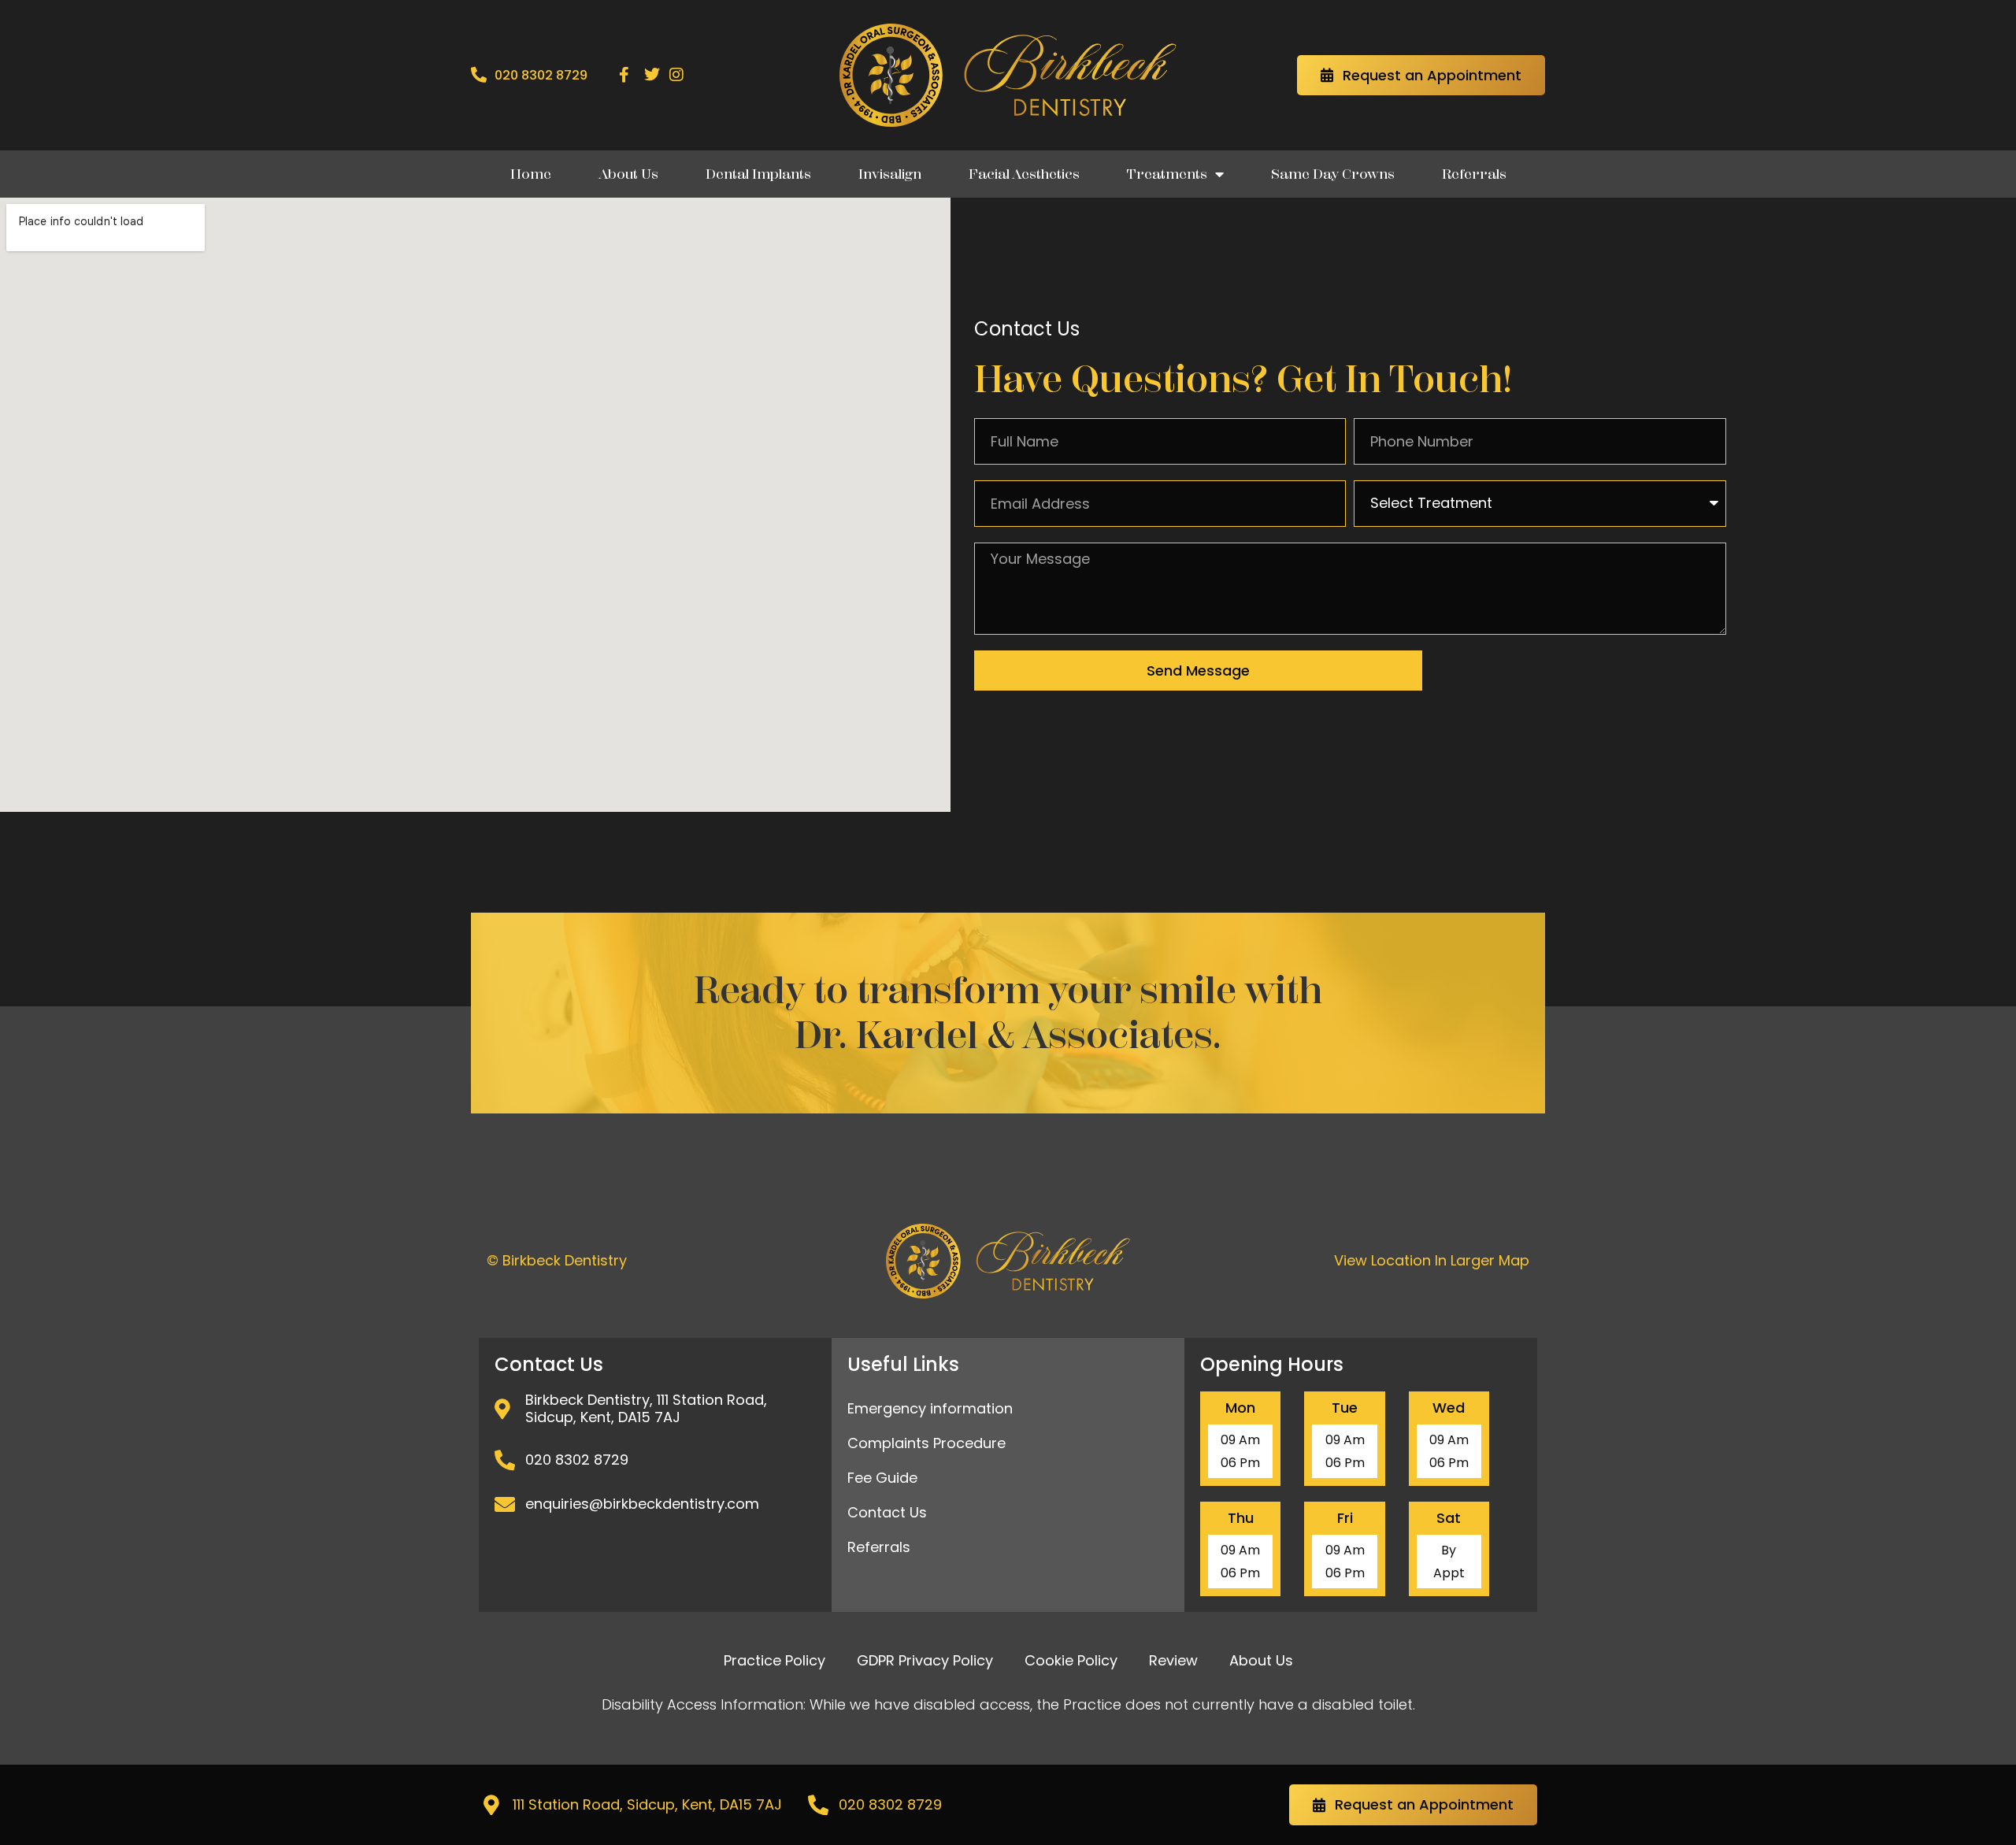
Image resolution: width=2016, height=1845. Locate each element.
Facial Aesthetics (1024, 174)
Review (1173, 1660)
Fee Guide (882, 1478)
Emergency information (930, 1408)
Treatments (1167, 174)
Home (531, 174)
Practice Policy (775, 1660)
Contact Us (887, 1512)
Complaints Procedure (926, 1443)
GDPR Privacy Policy (925, 1660)
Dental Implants (758, 174)
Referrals (1474, 174)
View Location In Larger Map (1432, 1260)
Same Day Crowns (1333, 174)
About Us (628, 174)
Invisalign (890, 174)
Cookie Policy (1071, 1660)
